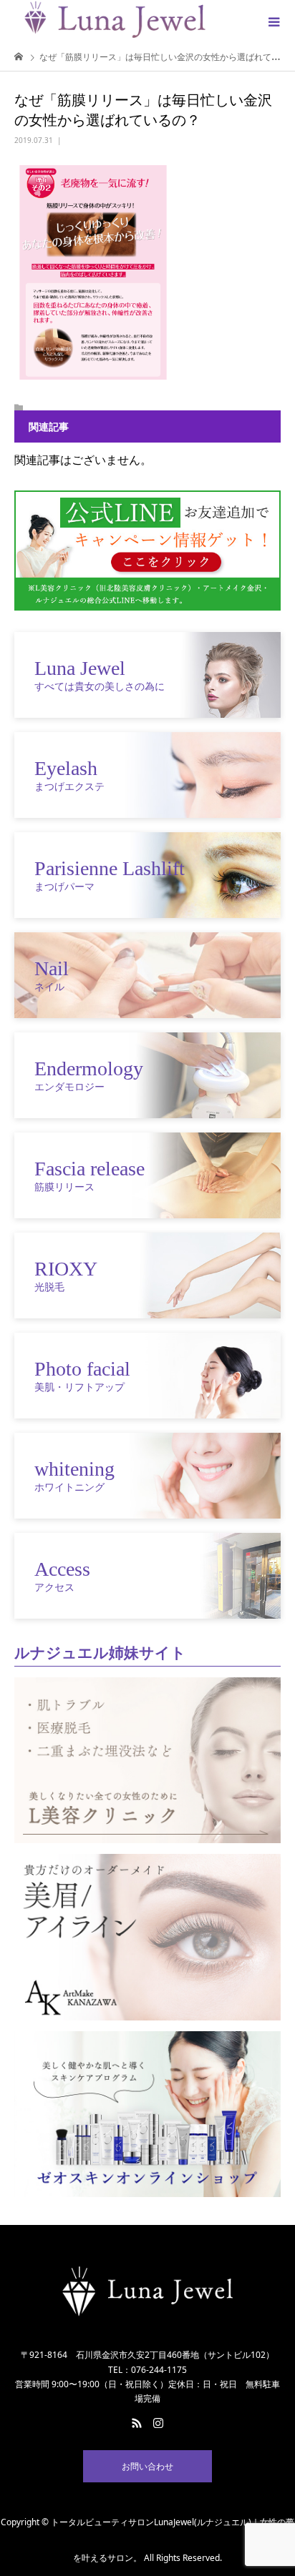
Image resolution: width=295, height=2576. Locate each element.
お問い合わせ (147, 2466)
